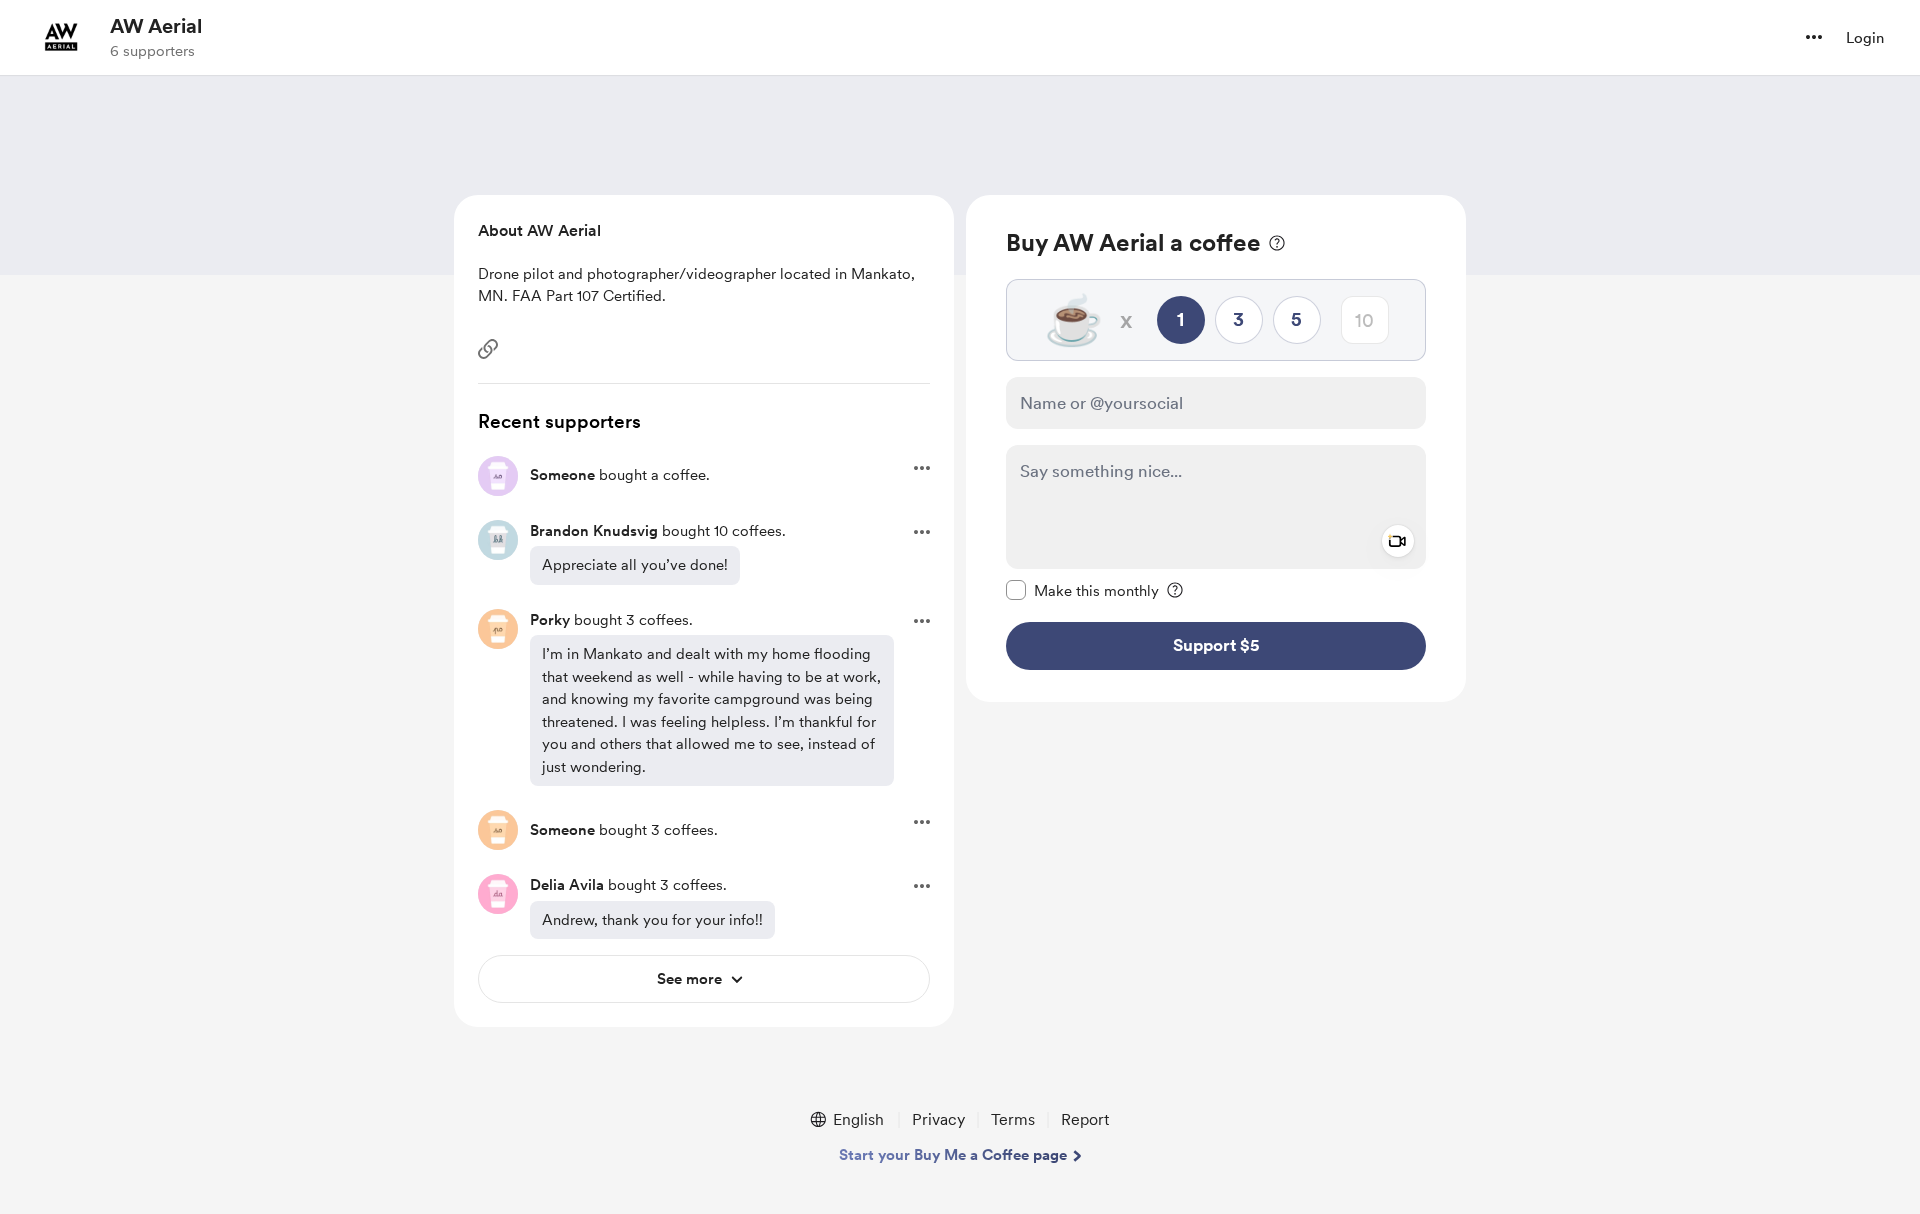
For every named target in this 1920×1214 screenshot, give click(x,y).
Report (1085, 1119)
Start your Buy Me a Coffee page (953, 1155)
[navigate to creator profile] (61, 37)
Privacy (938, 1119)
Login (1865, 38)
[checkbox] (1082, 590)
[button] (1814, 37)
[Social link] (488, 349)
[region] (1216, 448)
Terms (1013, 1119)
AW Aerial (156, 26)
